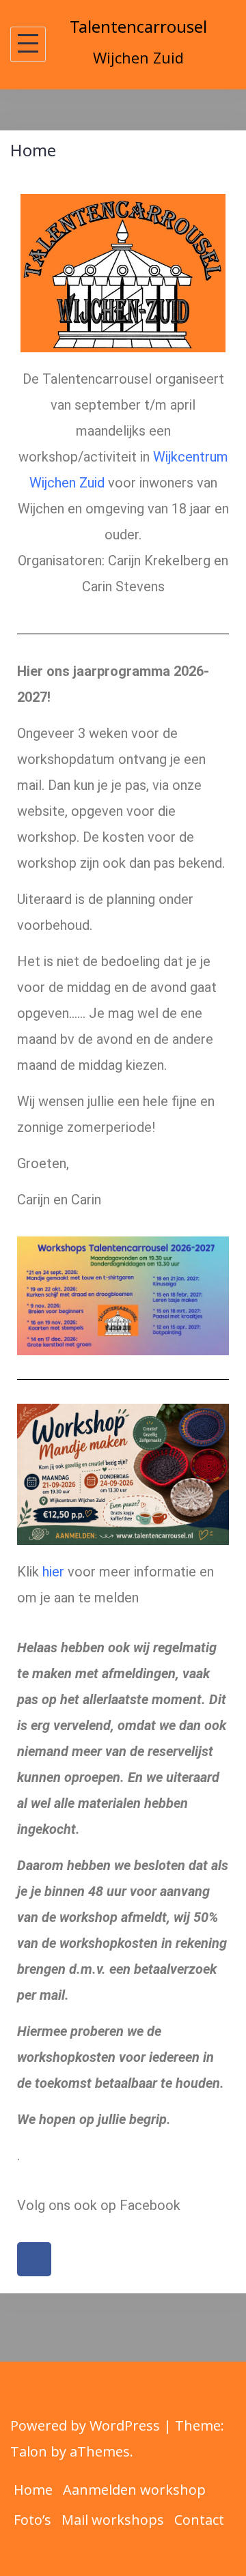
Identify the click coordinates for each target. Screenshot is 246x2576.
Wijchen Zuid (67, 483)
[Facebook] (34, 2259)
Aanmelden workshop (134, 2490)
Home (33, 2490)
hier (53, 1572)
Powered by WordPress (85, 2425)
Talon (29, 2451)
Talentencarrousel (138, 26)
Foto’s (32, 2520)
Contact (199, 2520)
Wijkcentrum (191, 457)
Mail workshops (113, 2520)
